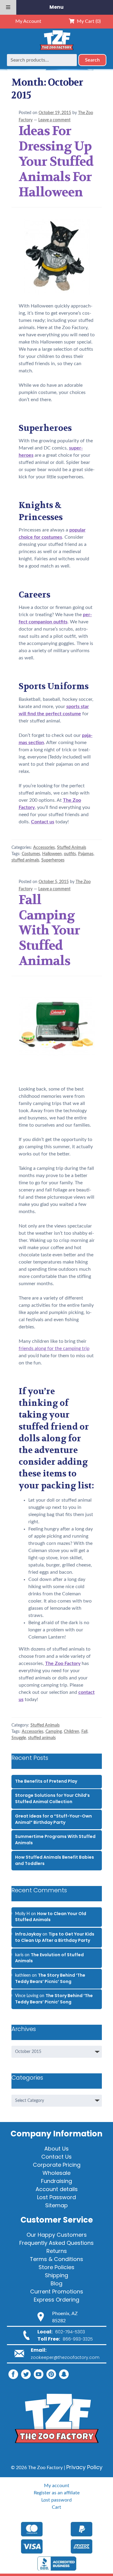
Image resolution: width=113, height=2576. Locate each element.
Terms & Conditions (56, 2259)
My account (57, 2486)
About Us (56, 2149)
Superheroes (53, 860)
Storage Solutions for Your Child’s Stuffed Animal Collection (52, 1798)
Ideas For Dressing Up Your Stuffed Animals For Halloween (56, 161)
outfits (70, 854)
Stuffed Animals (72, 848)
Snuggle (19, 1738)
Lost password (56, 2500)
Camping (54, 1732)
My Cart (88, 21)
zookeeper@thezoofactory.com (65, 2357)
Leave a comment (54, 120)
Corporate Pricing (57, 2165)
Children (72, 1732)
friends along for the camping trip (54, 1349)
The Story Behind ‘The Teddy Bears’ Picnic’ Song (50, 1978)
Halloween (52, 854)
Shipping (56, 2275)
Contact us (43, 822)
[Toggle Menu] (8, 7)
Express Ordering (56, 2300)
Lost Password (56, 2197)
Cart (56, 2507)
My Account (28, 21)
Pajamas (86, 854)
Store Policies (56, 2267)
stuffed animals (25, 860)
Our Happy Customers (57, 2235)
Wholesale (56, 2173)
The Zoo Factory (63, 1663)
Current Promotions (57, 2291)
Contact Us (56, 2157)
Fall (84, 1732)
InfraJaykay (28, 1934)
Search (92, 60)
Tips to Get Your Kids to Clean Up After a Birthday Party (55, 1937)
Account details (57, 2189)
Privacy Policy (84, 2467)
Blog (56, 2283)
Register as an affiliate (57, 2493)
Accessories (44, 848)
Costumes (31, 854)
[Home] (57, 50)
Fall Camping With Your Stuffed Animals (49, 930)
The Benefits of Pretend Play (46, 1781)
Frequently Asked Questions (56, 2243)
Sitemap (56, 2205)
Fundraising (56, 2181)
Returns (57, 2251)
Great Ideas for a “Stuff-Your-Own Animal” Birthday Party (53, 1819)
